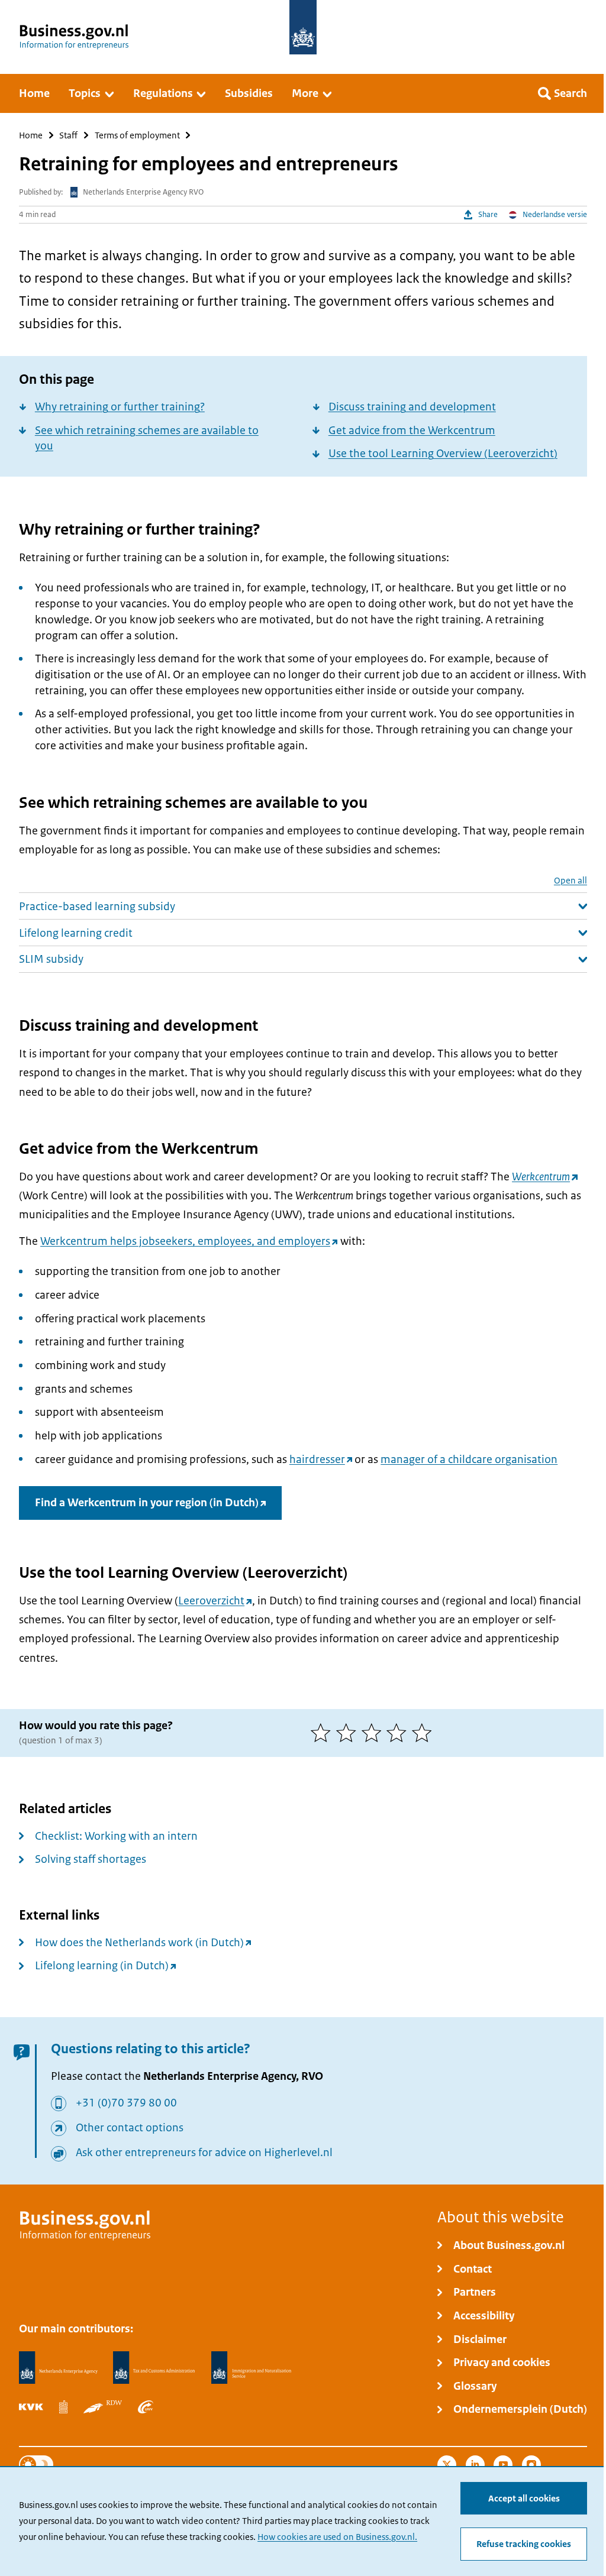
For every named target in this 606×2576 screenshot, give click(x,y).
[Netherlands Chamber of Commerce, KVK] (31, 2407)
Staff (68, 135)
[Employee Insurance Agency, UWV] (146, 2407)
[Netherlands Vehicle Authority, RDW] (103, 2407)
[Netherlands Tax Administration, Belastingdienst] (154, 2368)
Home (31, 135)
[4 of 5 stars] (399, 1733)
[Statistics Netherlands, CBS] (63, 2407)
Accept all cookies (524, 2499)
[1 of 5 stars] (323, 1733)
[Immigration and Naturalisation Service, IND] (251, 2368)
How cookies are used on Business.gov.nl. (337, 2537)
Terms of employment (137, 135)
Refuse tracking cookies (524, 2544)
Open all (570, 880)
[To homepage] (303, 27)
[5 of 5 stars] (425, 1733)
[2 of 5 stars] (349, 1733)
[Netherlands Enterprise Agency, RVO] (58, 2368)
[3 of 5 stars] (374, 1733)
